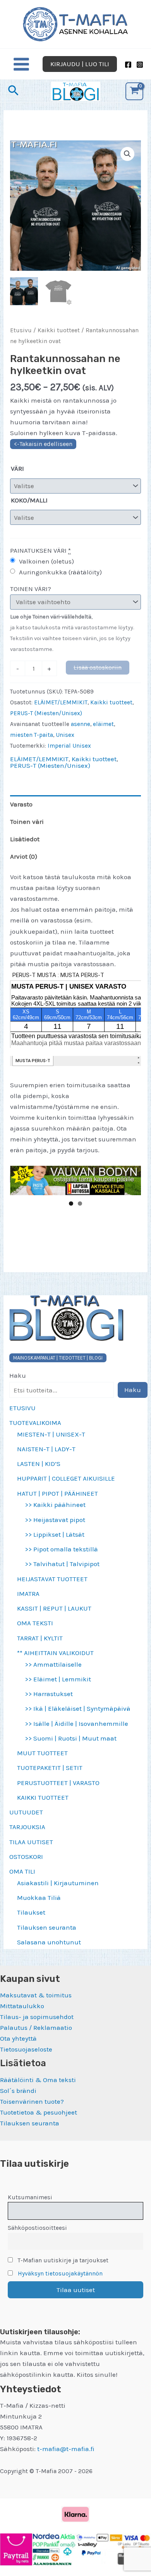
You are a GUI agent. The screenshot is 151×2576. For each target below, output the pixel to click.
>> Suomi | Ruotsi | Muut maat (71, 1738)
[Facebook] (128, 65)
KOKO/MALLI (29, 500)
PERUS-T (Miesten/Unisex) (46, 713)
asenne (81, 724)
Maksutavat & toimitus (36, 1995)
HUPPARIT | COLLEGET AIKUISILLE (66, 1478)
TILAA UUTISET (31, 1842)
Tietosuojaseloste (26, 2049)
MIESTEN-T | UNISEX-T (51, 1434)
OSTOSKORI (26, 1857)
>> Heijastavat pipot (55, 1520)
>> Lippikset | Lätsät (55, 1534)
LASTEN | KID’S (39, 1464)
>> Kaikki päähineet (55, 1505)
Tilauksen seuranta (47, 1927)
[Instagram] (140, 65)
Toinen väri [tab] (27, 822)
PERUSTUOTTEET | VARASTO (58, 1783)
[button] (80, 64)
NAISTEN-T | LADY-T (46, 1449)
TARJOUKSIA (27, 1827)
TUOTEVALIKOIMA (35, 1423)
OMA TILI (22, 1871)
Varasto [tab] (21, 804)
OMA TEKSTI (35, 1623)
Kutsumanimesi (30, 2197)
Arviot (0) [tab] (24, 856)
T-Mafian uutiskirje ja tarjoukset (62, 2260)
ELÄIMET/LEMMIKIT (61, 702)
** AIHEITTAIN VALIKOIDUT (55, 1653)
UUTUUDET (26, 1812)
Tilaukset (31, 1912)
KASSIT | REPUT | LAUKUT (54, 1608)
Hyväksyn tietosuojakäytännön (60, 2274)
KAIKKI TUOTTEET (43, 1797)
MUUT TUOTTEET (42, 1753)
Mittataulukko (22, 2006)
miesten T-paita (32, 735)
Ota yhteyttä (18, 2038)
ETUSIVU (22, 1408)
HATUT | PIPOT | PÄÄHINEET (57, 1493)
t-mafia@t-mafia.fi (66, 2449)
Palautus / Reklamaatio (36, 2028)
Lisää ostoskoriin (98, 667)
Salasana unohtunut (49, 1942)
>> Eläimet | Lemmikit (58, 1679)
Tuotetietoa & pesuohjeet (39, 2112)
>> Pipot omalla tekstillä (61, 1549)
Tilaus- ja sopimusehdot (37, 2017)
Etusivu (21, 330)
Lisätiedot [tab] (25, 839)
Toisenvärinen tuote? (32, 2101)
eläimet (103, 724)
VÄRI (17, 468)
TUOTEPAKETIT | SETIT (50, 1768)
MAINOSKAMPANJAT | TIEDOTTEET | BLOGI (58, 1358)
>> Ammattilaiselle (53, 1664)
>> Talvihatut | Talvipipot (62, 1564)
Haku (18, 1375)
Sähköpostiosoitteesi (37, 2228)
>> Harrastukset (49, 1694)
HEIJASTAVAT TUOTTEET (52, 1579)
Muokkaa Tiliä (39, 1898)
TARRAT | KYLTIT (40, 1638)
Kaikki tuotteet (59, 330)
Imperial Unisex (69, 746)
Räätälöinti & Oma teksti (38, 2080)
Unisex (65, 735)
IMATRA (28, 1594)
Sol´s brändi (18, 2091)
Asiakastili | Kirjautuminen (58, 1883)
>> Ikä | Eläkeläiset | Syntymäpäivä (78, 1708)
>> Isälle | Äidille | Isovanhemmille (76, 1724)
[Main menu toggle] (21, 64)
